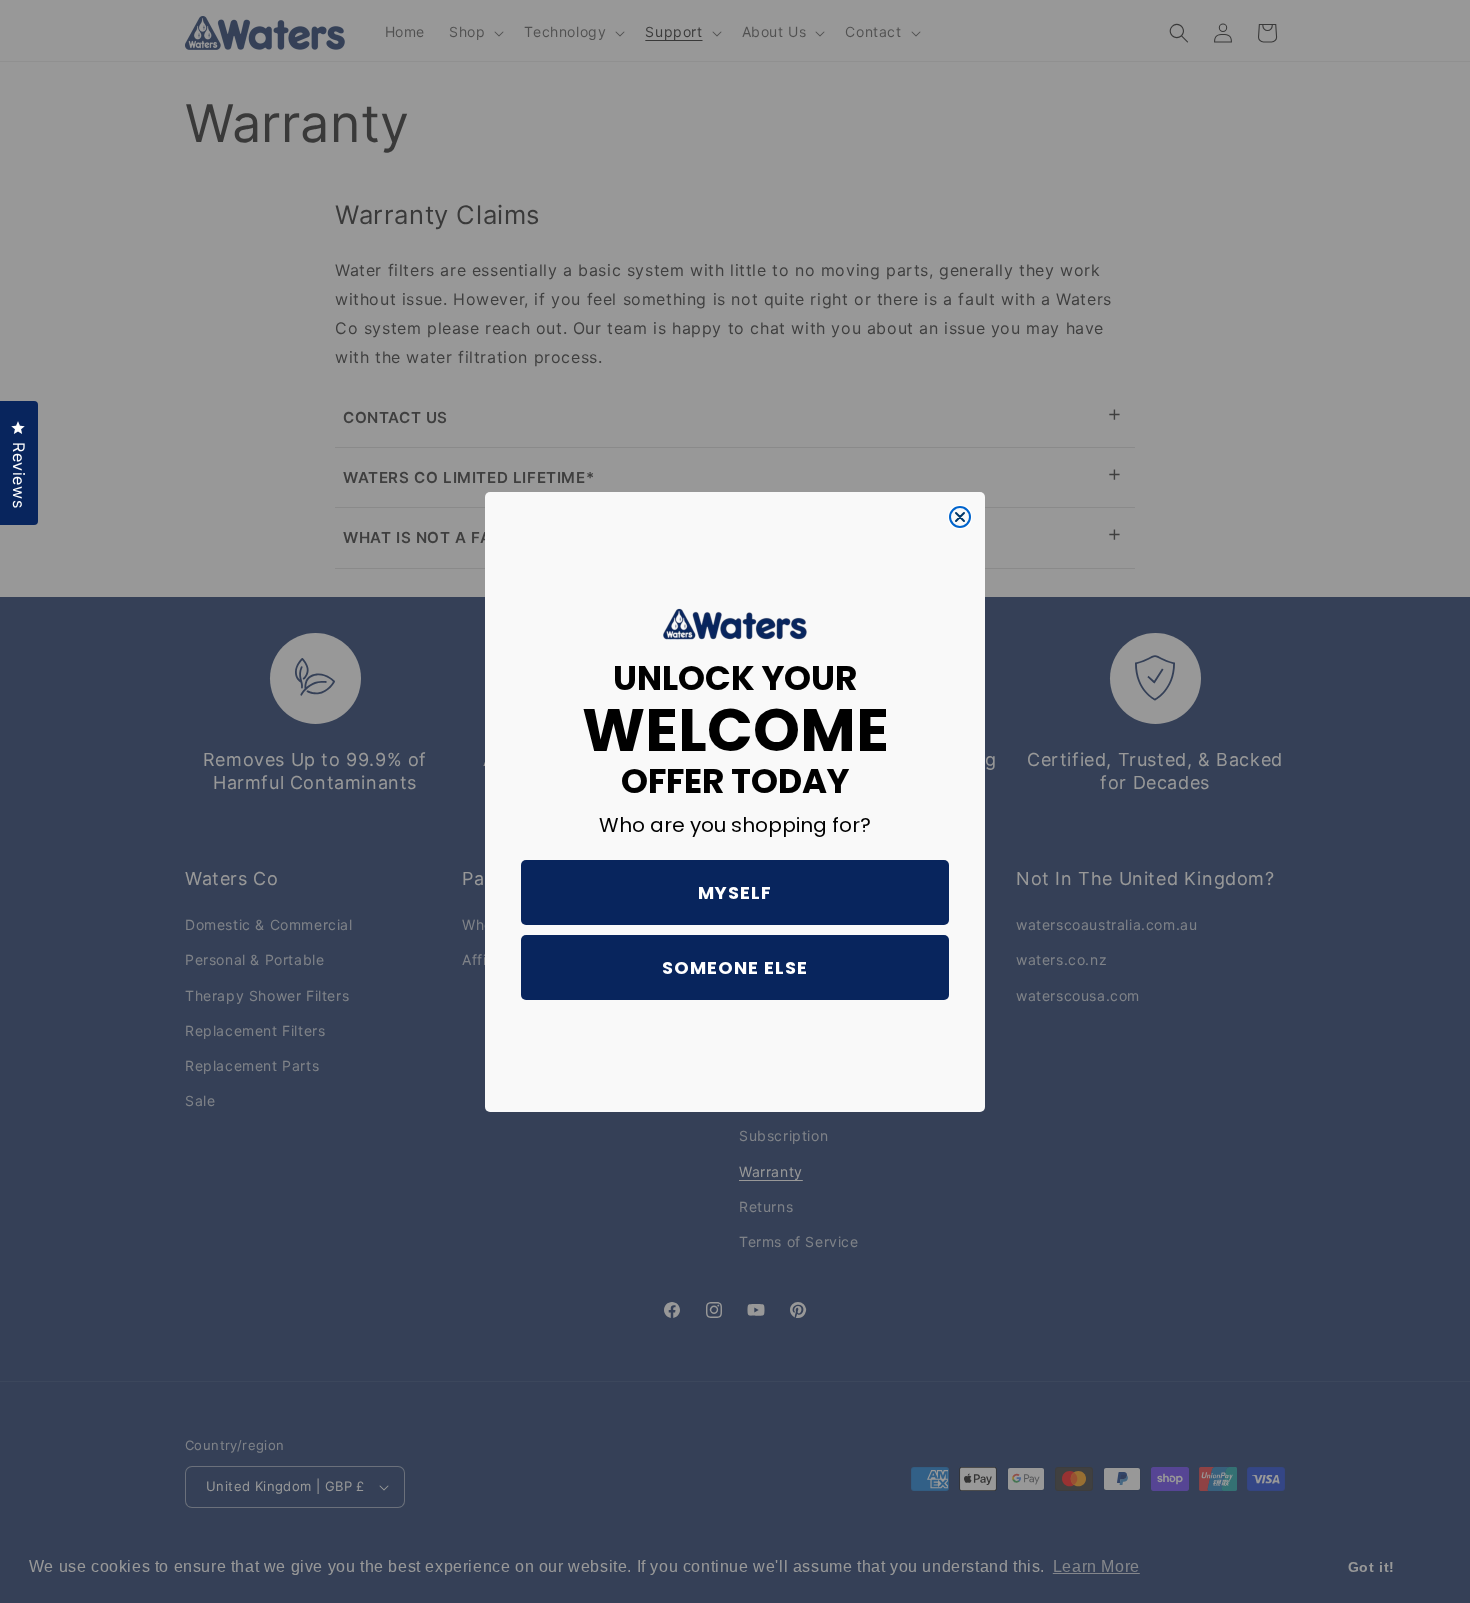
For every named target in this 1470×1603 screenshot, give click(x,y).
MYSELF (735, 892)
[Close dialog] (960, 517)
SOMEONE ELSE (735, 967)
